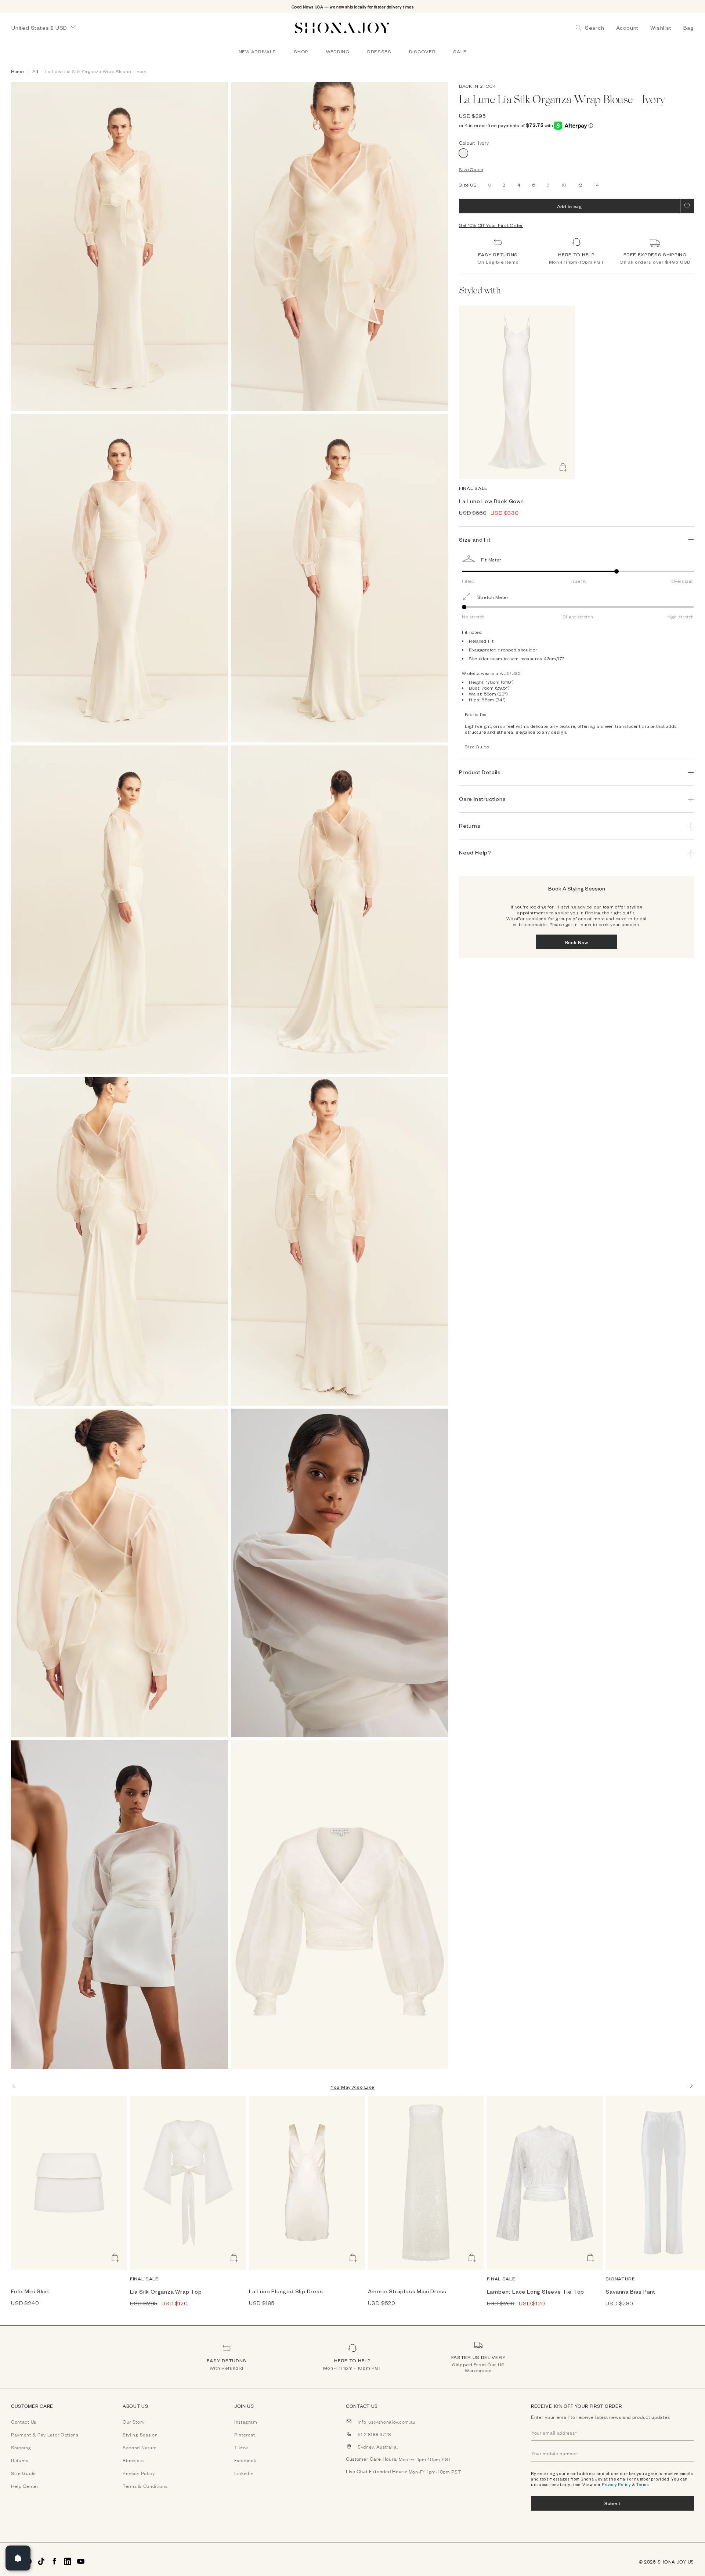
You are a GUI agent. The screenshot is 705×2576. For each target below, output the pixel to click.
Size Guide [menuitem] (23, 2473)
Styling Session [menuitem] (140, 2434)
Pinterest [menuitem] (245, 2434)
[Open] (18, 2558)
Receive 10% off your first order (576, 2406)
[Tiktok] (41, 2561)
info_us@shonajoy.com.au (387, 2421)
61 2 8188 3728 (374, 2434)
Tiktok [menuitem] (241, 2447)
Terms (643, 2484)
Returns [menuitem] (20, 2460)
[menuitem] (257, 51)
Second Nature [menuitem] (140, 2447)
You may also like (352, 2087)
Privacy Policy (617, 2484)
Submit (612, 2503)
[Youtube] (81, 2561)
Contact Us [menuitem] (24, 2421)
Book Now (577, 942)
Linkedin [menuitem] (244, 2473)
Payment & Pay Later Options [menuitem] (45, 2434)
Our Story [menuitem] (133, 2421)
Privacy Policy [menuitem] (139, 2473)
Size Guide (471, 169)
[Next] (691, 2086)
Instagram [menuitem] (246, 2421)
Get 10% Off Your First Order (491, 225)
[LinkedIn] (68, 2561)
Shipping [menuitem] (21, 2447)
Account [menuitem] (628, 28)
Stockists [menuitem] (133, 2460)
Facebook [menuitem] (245, 2460)
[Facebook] (54, 2561)
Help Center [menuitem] (25, 2486)
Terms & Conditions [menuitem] (145, 2486)
